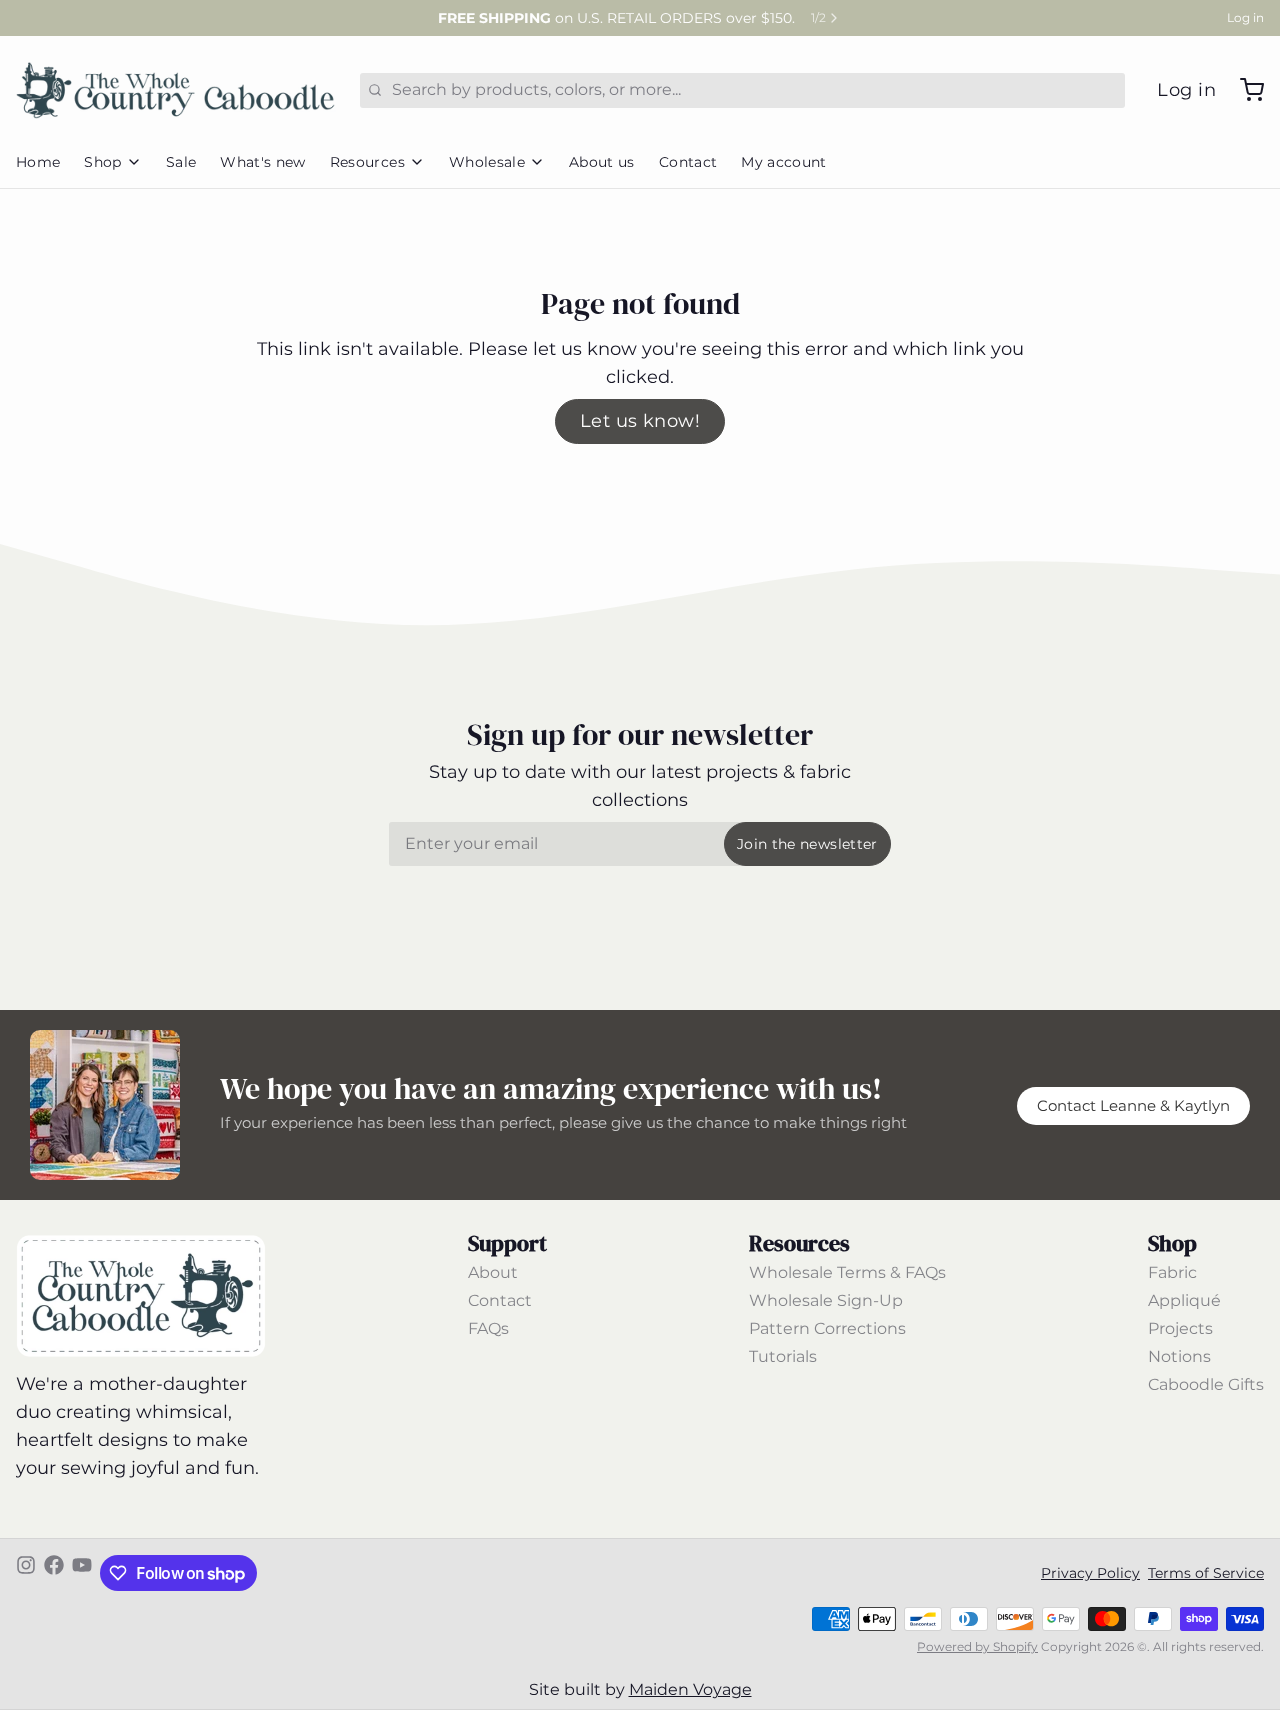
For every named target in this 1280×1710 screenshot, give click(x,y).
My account (784, 162)
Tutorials (783, 1356)
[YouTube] (82, 1573)
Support (507, 1243)
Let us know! (640, 421)
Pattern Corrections (827, 1328)
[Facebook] (54, 1573)
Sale (181, 162)
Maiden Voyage (690, 1689)
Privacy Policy (1090, 1573)
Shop (102, 162)
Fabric (1172, 1272)
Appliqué (1184, 1300)
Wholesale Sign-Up (826, 1300)
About (493, 1272)
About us (602, 162)
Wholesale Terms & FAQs (847, 1272)
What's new (263, 162)
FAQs (488, 1328)
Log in (1245, 17)
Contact (688, 162)
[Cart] (1244, 90)
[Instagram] (26, 1573)
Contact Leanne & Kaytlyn (1133, 1106)
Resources (367, 162)
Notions (1179, 1356)
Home (38, 162)
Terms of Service (1206, 1573)
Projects (1180, 1328)
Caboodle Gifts (1206, 1384)
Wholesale (487, 162)
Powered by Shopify (977, 1646)
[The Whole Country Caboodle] (176, 90)
